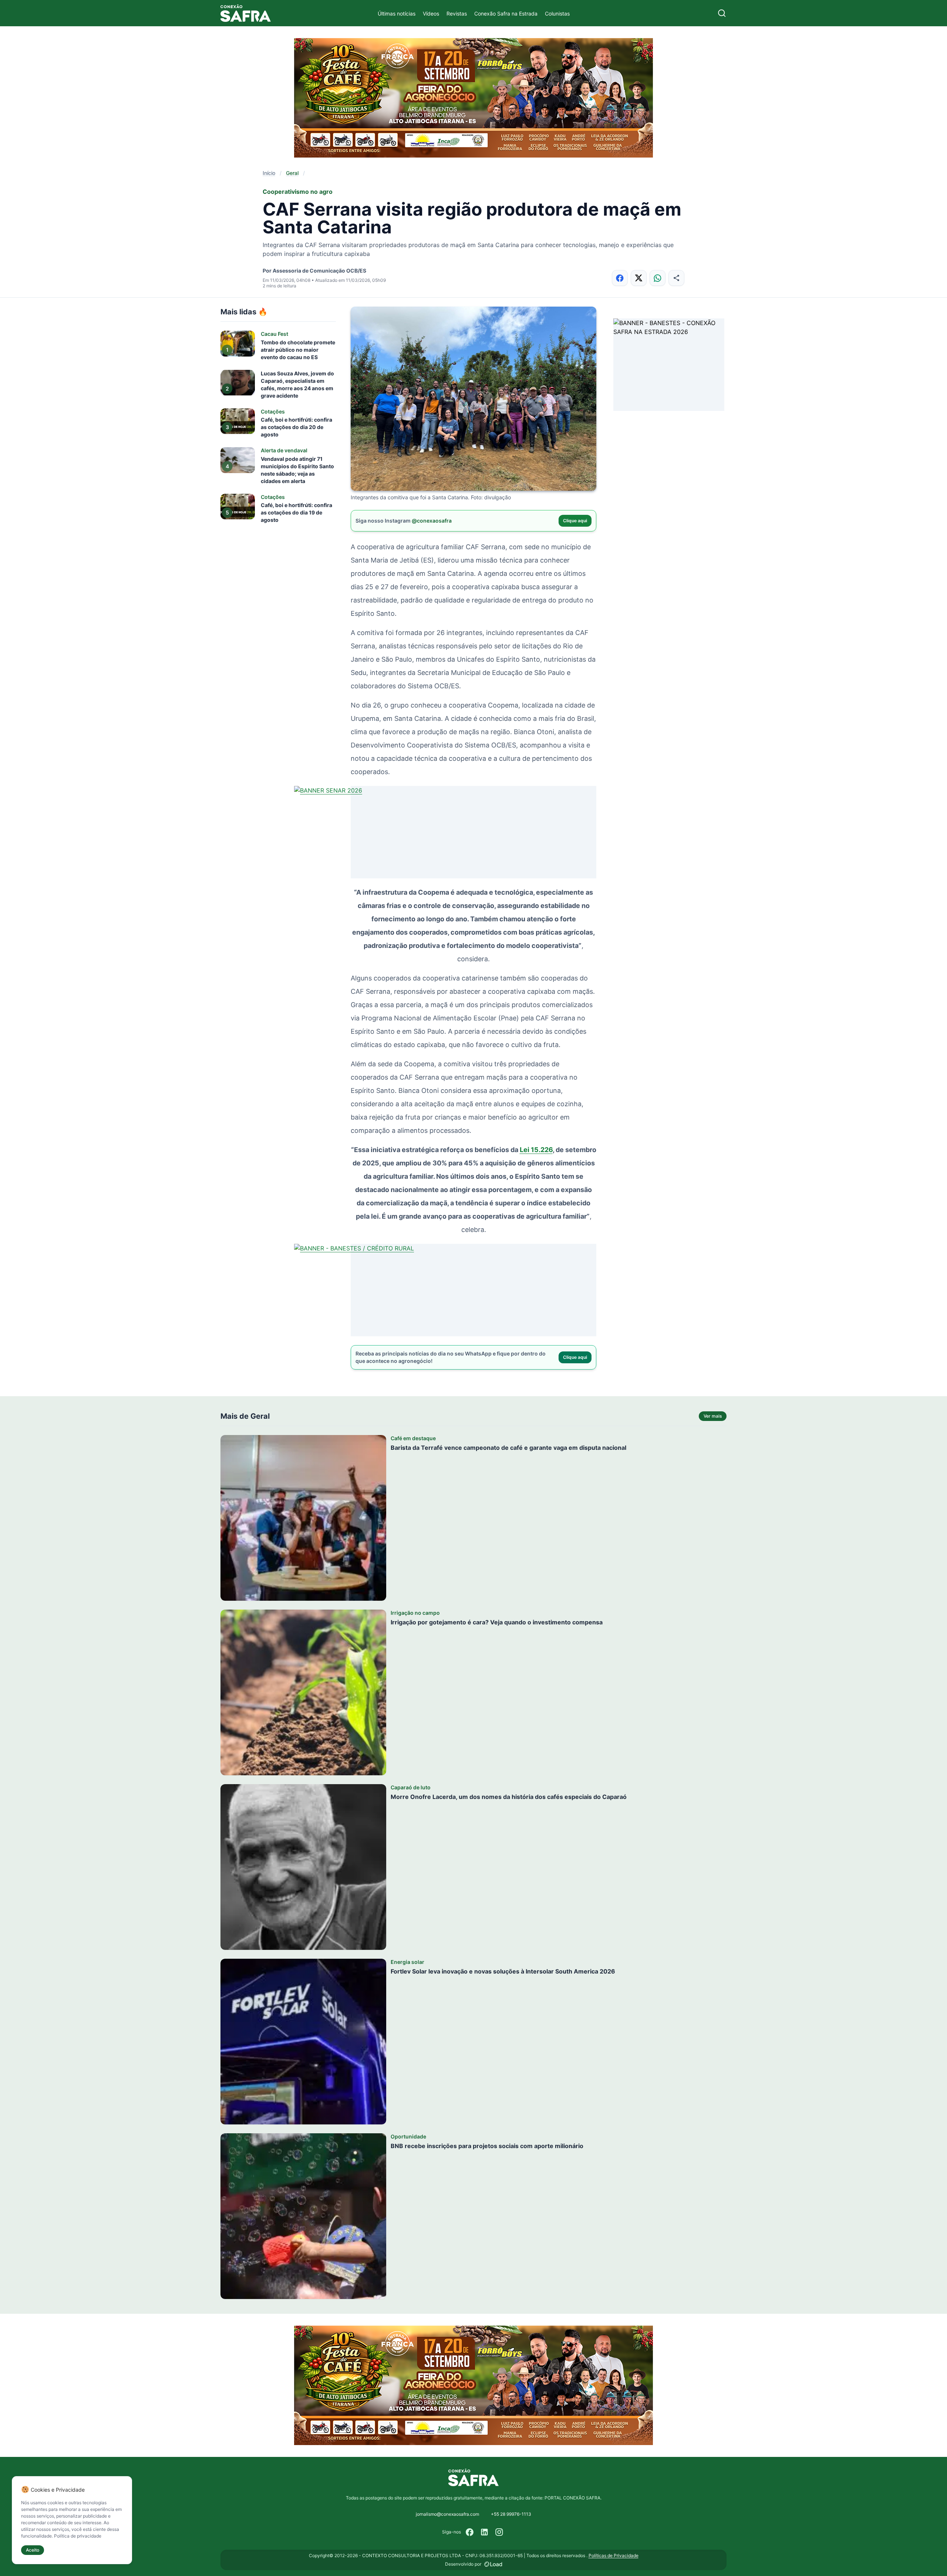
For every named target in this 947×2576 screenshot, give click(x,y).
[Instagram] (499, 2532)
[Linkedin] (485, 2532)
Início (269, 173)
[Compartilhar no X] (639, 278)
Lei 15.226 (536, 1150)
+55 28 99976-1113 (511, 2514)
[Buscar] (722, 13)
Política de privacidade (78, 2536)
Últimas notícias (397, 13)
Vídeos (431, 13)
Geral (292, 173)
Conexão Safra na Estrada (506, 13)
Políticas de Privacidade (614, 2555)
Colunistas (557, 13)
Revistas (457, 13)
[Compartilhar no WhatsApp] (658, 278)
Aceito (33, 2550)
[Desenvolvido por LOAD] (493, 2564)
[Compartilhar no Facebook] (620, 278)
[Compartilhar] (676, 278)
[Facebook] (470, 2532)
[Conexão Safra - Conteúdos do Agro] (246, 13)
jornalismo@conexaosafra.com (447, 2514)
